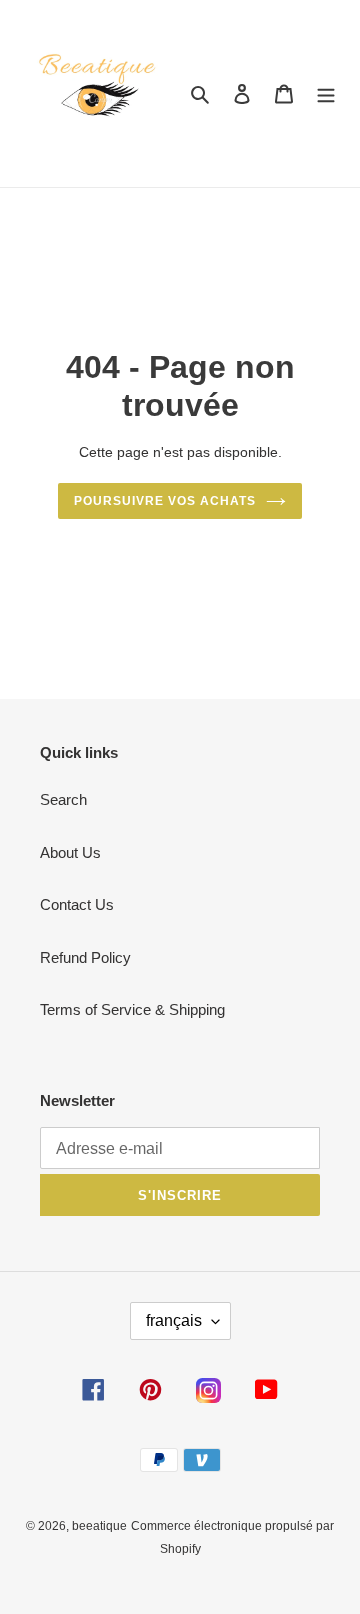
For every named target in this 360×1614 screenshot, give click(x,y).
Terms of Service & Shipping (132, 1009)
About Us (70, 852)
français (174, 1320)
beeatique (99, 1526)
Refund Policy (85, 957)
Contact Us (77, 904)
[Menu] (326, 93)
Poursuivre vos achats (164, 501)
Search (63, 799)
